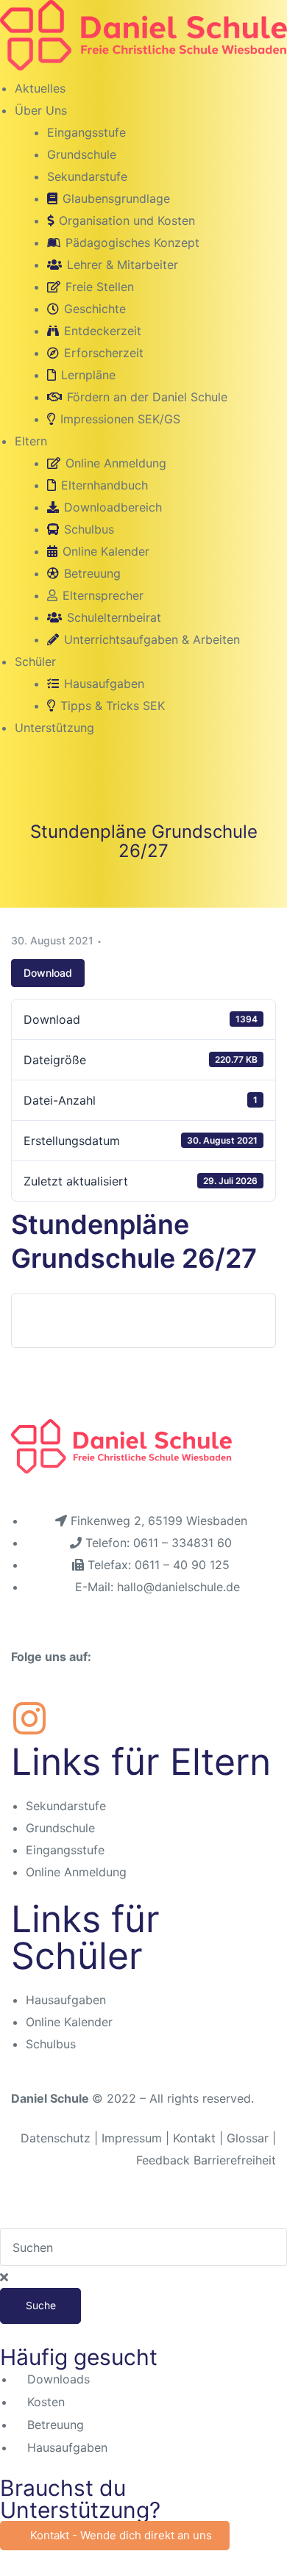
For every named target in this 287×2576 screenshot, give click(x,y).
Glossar (248, 2138)
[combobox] (143, 2247)
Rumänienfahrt (77, 1321)
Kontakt (194, 2138)
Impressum (134, 2138)
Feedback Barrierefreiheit (206, 2160)
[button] (115, 2536)
